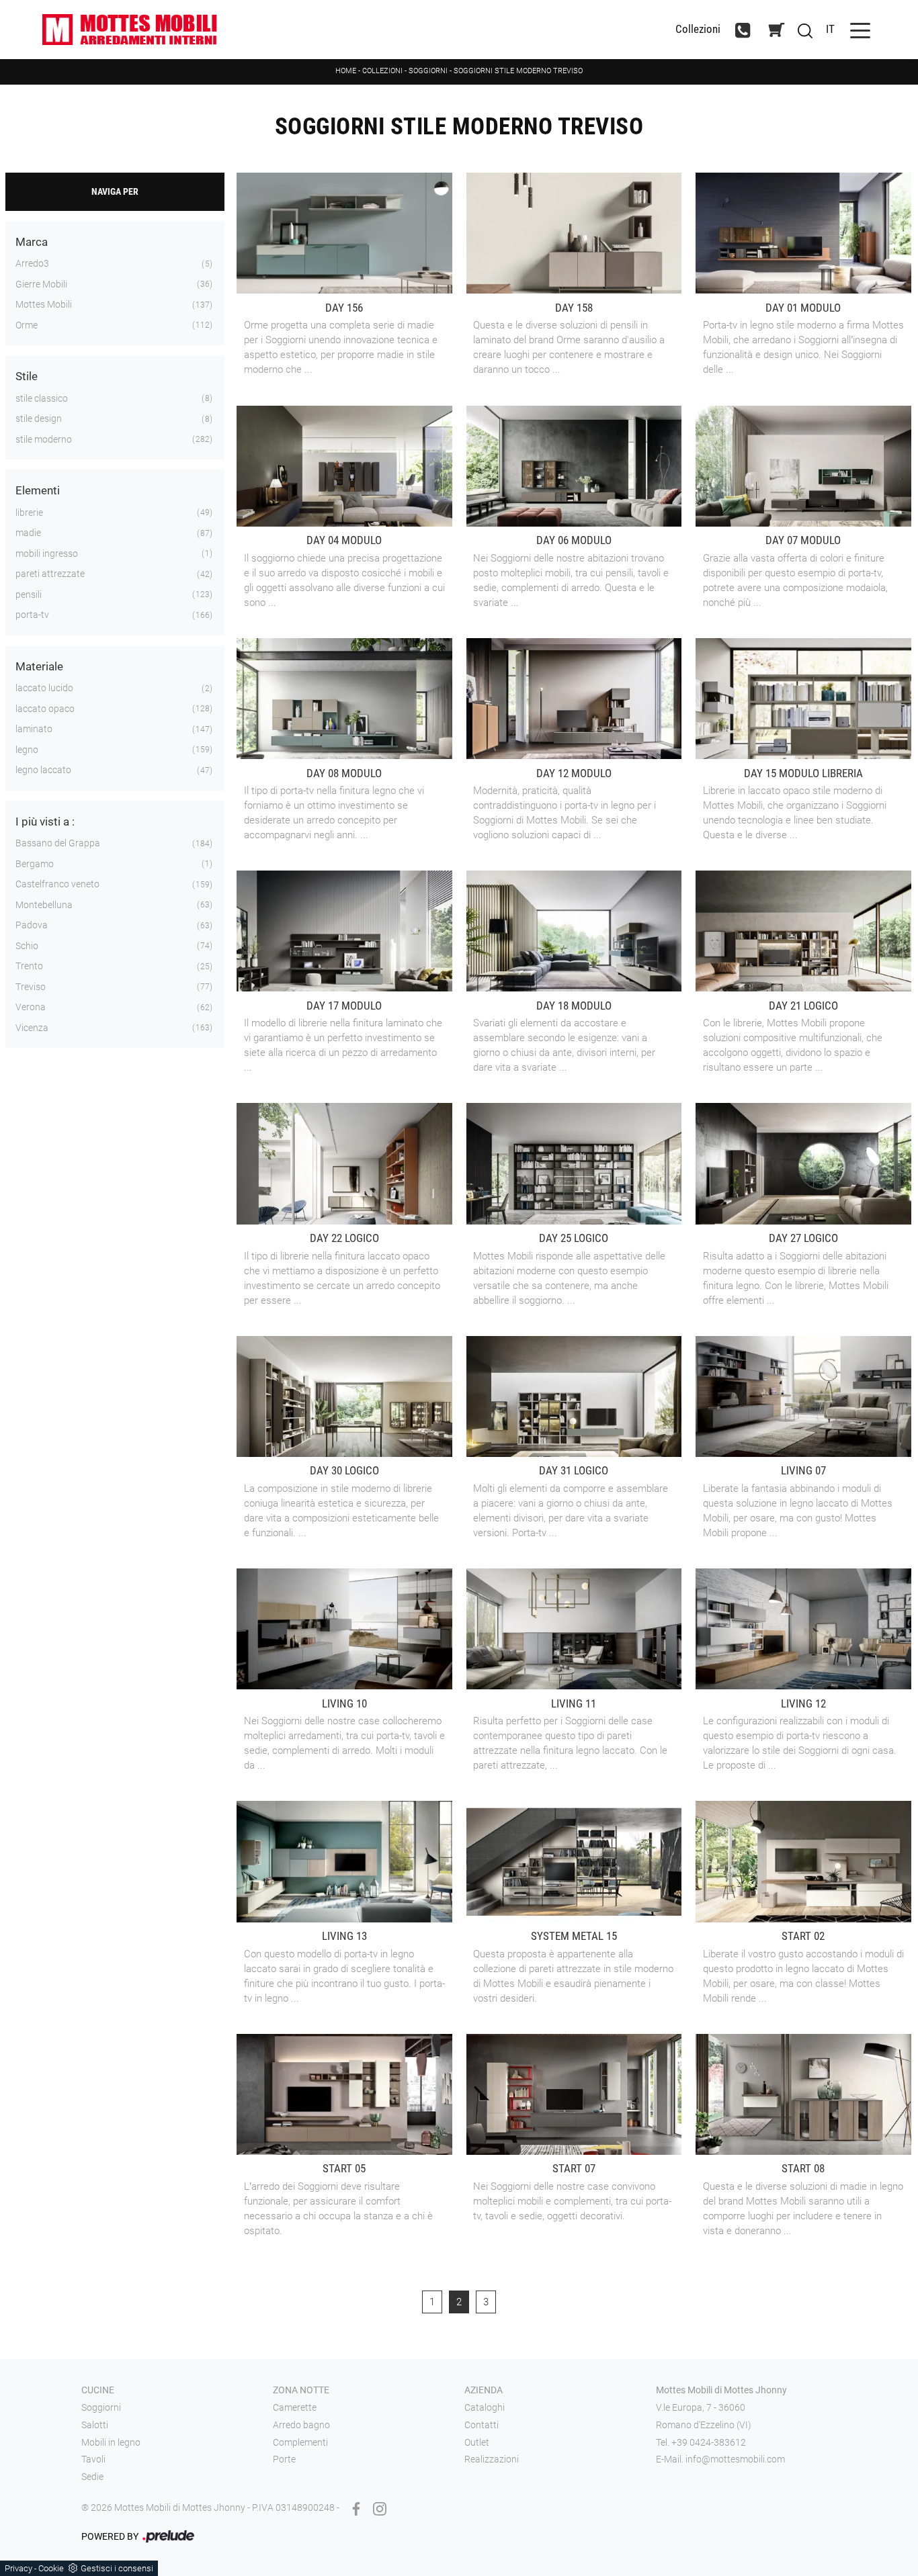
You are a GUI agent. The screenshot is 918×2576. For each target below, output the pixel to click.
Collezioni (698, 29)
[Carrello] (776, 30)
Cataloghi (485, 2407)
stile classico (42, 398)
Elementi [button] (38, 490)
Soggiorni (428, 71)
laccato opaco (45, 709)
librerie (29, 513)
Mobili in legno (111, 2442)
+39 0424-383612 (709, 2442)
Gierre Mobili (41, 284)
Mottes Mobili (44, 304)
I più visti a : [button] (45, 821)
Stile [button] (27, 376)
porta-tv (32, 615)
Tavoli (93, 2459)
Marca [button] (32, 242)
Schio (27, 946)
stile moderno (44, 439)
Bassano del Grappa (58, 843)
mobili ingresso (47, 553)
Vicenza (32, 1028)
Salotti (95, 2425)
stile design (39, 418)
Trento (29, 966)
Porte (284, 2459)
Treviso (31, 987)
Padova (32, 925)
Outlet (477, 2442)
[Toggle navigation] (860, 29)
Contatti (482, 2425)
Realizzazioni (492, 2459)
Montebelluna (44, 905)
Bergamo (35, 864)
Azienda (484, 2390)
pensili (29, 594)
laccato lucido (44, 688)
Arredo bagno (301, 2425)
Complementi (300, 2442)
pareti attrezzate (50, 574)
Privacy (18, 2568)
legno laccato (43, 770)
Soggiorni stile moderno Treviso (518, 71)
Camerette (295, 2407)
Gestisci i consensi (117, 2568)
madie (28, 533)
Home (346, 71)
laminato (34, 729)
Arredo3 (32, 263)
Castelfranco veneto (57, 884)
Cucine (98, 2390)
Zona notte (301, 2390)
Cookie (51, 2568)
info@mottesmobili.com (735, 2459)
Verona (31, 1007)
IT (830, 29)
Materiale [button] (39, 666)
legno (27, 750)
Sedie (92, 2477)
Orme (27, 325)
